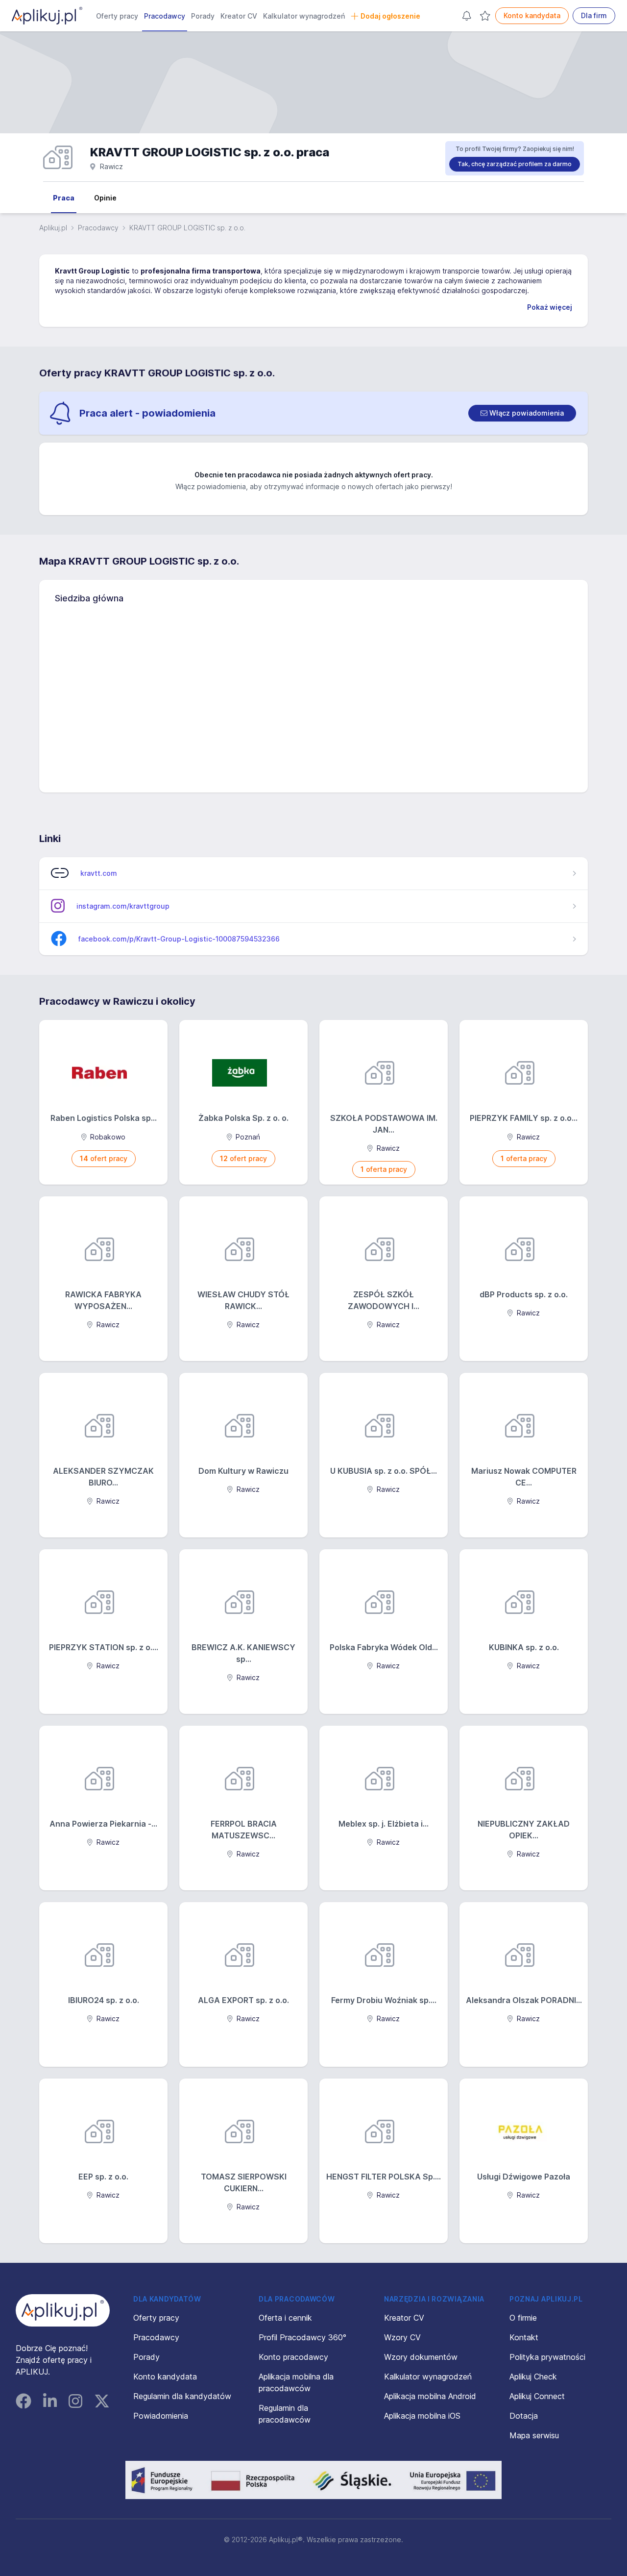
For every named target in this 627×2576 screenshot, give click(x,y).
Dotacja (524, 2416)
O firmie (523, 2318)
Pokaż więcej (550, 307)
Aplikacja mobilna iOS (422, 2416)
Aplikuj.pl (53, 228)
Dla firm (594, 15)
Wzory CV (402, 2337)
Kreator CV (239, 16)
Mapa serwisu (534, 2435)
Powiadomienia (161, 2416)
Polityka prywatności (547, 2357)
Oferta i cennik (285, 2318)
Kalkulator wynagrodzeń (304, 16)
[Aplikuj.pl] (63, 2310)
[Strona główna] (47, 16)
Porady (203, 16)
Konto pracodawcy (293, 2357)
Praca (64, 198)
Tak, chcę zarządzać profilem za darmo (515, 164)
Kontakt (524, 2337)
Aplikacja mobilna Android (430, 2396)
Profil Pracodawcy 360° (302, 2337)
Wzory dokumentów (421, 2357)
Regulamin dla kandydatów (182, 2396)
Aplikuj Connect (537, 2396)
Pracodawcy (165, 16)
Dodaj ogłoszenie (390, 16)
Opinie (105, 198)
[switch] (522, 413)
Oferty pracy (117, 16)
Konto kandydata (532, 15)
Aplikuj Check (533, 2377)
